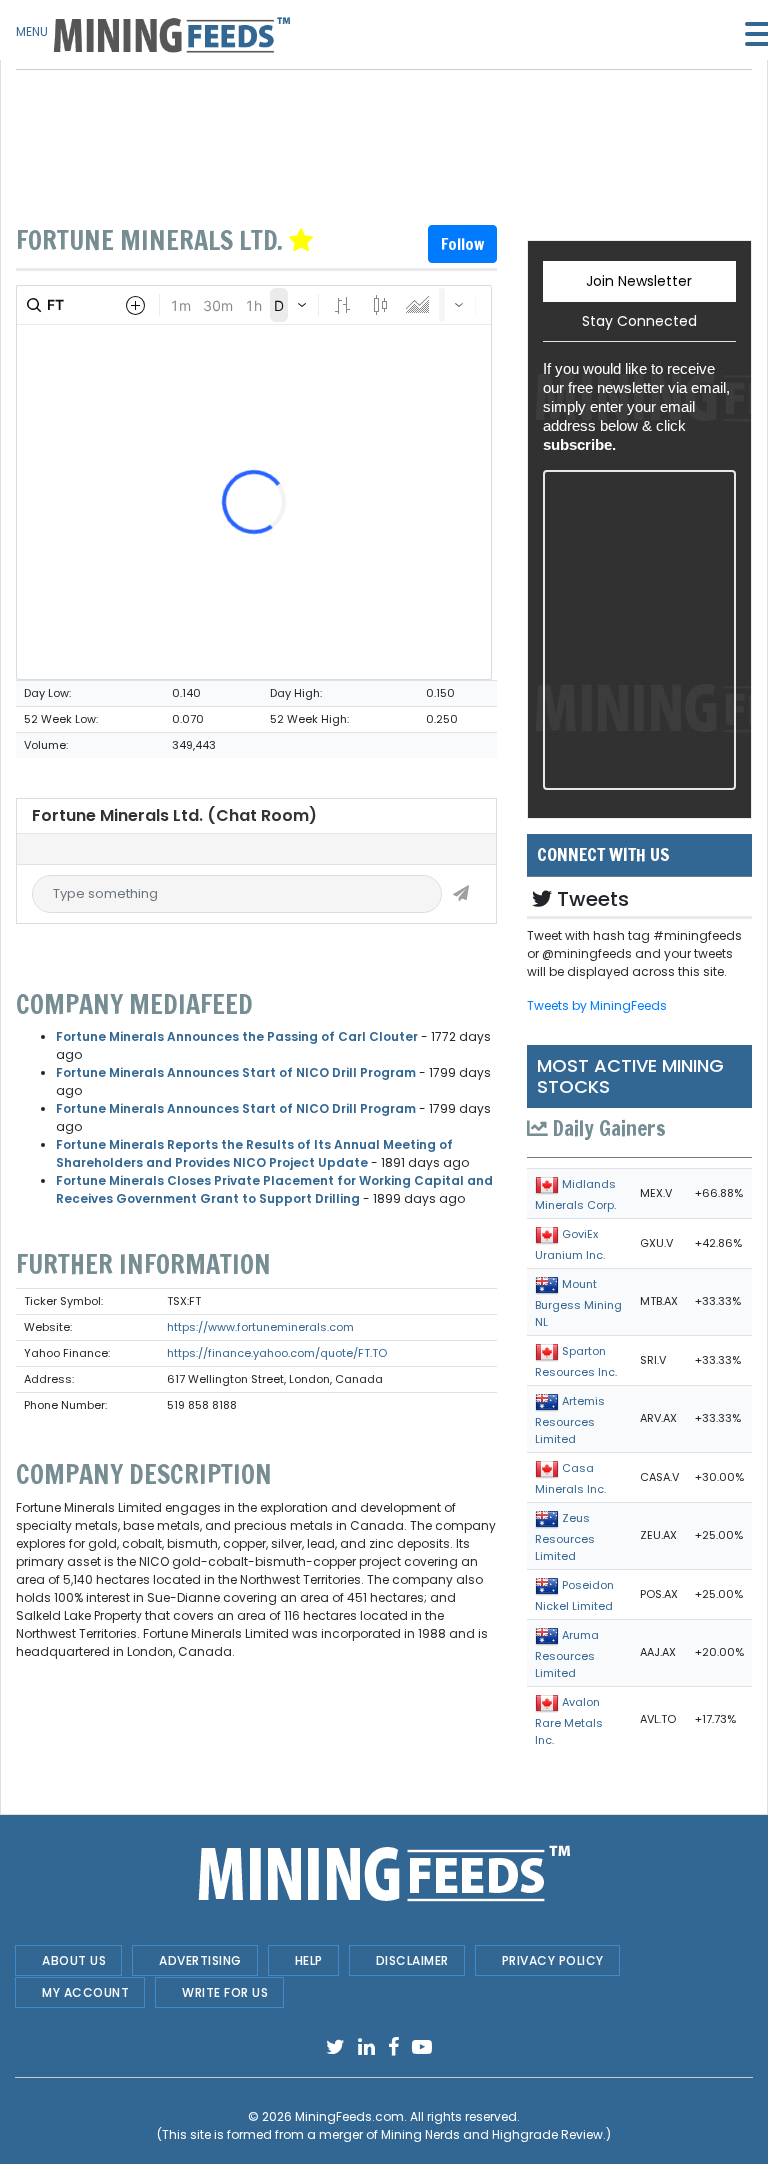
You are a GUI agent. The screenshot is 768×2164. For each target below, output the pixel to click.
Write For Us (225, 1992)
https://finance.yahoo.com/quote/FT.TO (277, 1353)
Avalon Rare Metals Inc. (569, 1721)
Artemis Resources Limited (570, 1420)
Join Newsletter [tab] (639, 281)
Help (309, 1960)
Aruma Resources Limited (567, 1654)
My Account (85, 1992)
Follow (462, 244)
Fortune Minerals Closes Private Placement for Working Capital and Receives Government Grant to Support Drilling (274, 1189)
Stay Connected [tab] (639, 321)
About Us (74, 1960)
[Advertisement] (256, 120)
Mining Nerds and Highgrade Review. (493, 2134)
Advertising (200, 1960)
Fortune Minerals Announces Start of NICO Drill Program (236, 1072)
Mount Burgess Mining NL (578, 1303)
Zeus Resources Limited (565, 1537)
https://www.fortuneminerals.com (260, 1327)
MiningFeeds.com (349, 2116)
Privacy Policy (553, 1960)
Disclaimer (412, 1960)
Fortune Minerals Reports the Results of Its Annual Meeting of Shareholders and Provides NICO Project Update (254, 1153)
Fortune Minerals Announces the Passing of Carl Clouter (237, 1036)
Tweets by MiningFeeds (597, 1005)
